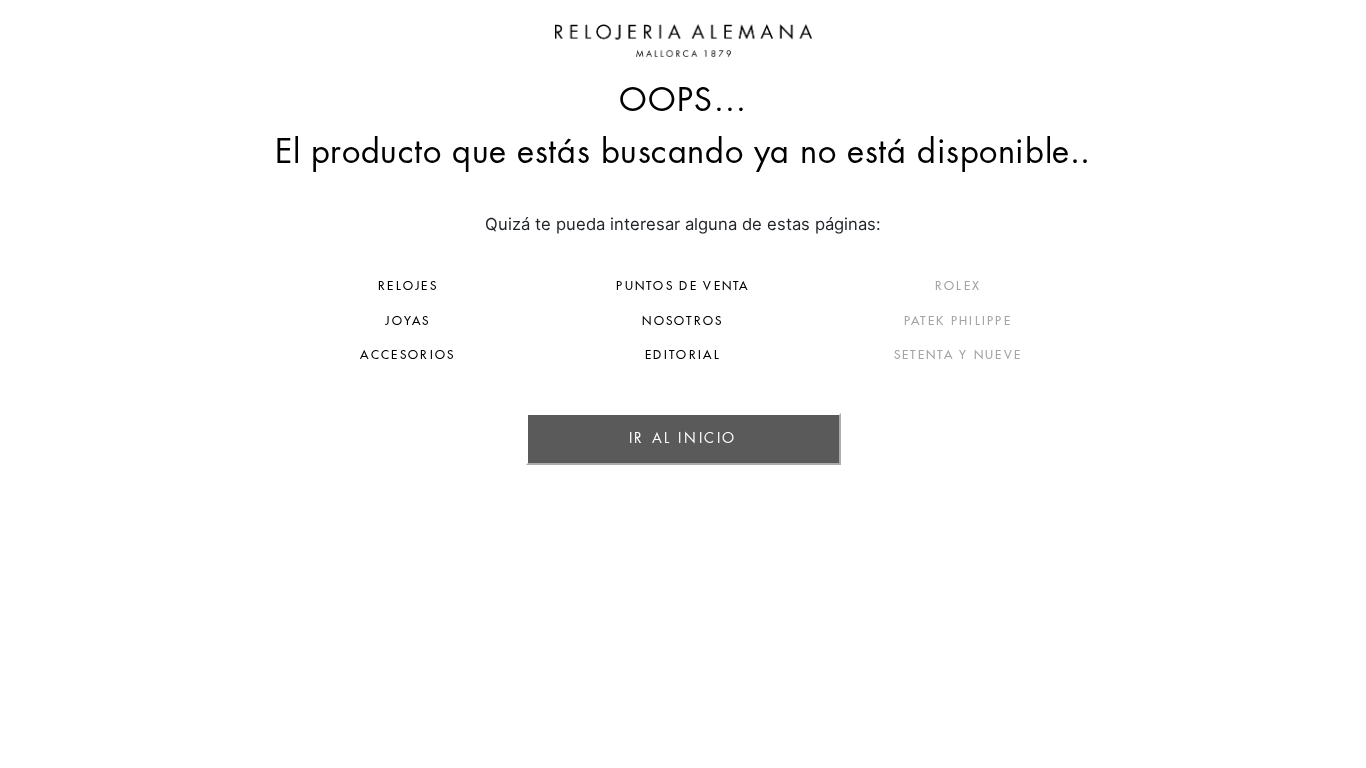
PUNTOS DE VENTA (683, 286)
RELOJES (408, 286)
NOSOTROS (682, 321)
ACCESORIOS (407, 355)
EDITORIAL (683, 355)
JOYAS (408, 321)
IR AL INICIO (683, 438)
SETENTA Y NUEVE (958, 355)
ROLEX (958, 286)
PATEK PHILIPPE (958, 321)
